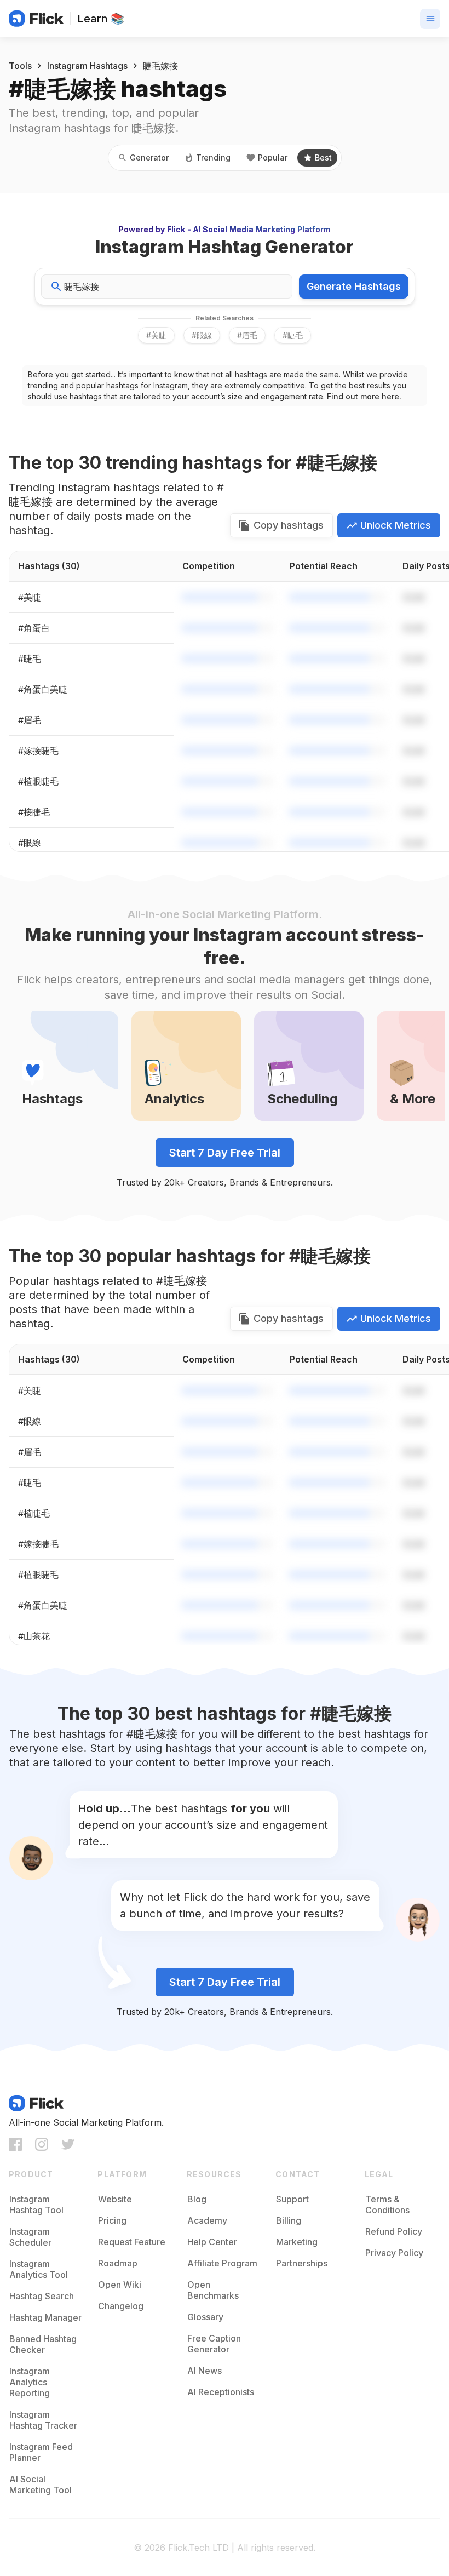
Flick (176, 229)
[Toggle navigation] (430, 19)
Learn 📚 (101, 19)
